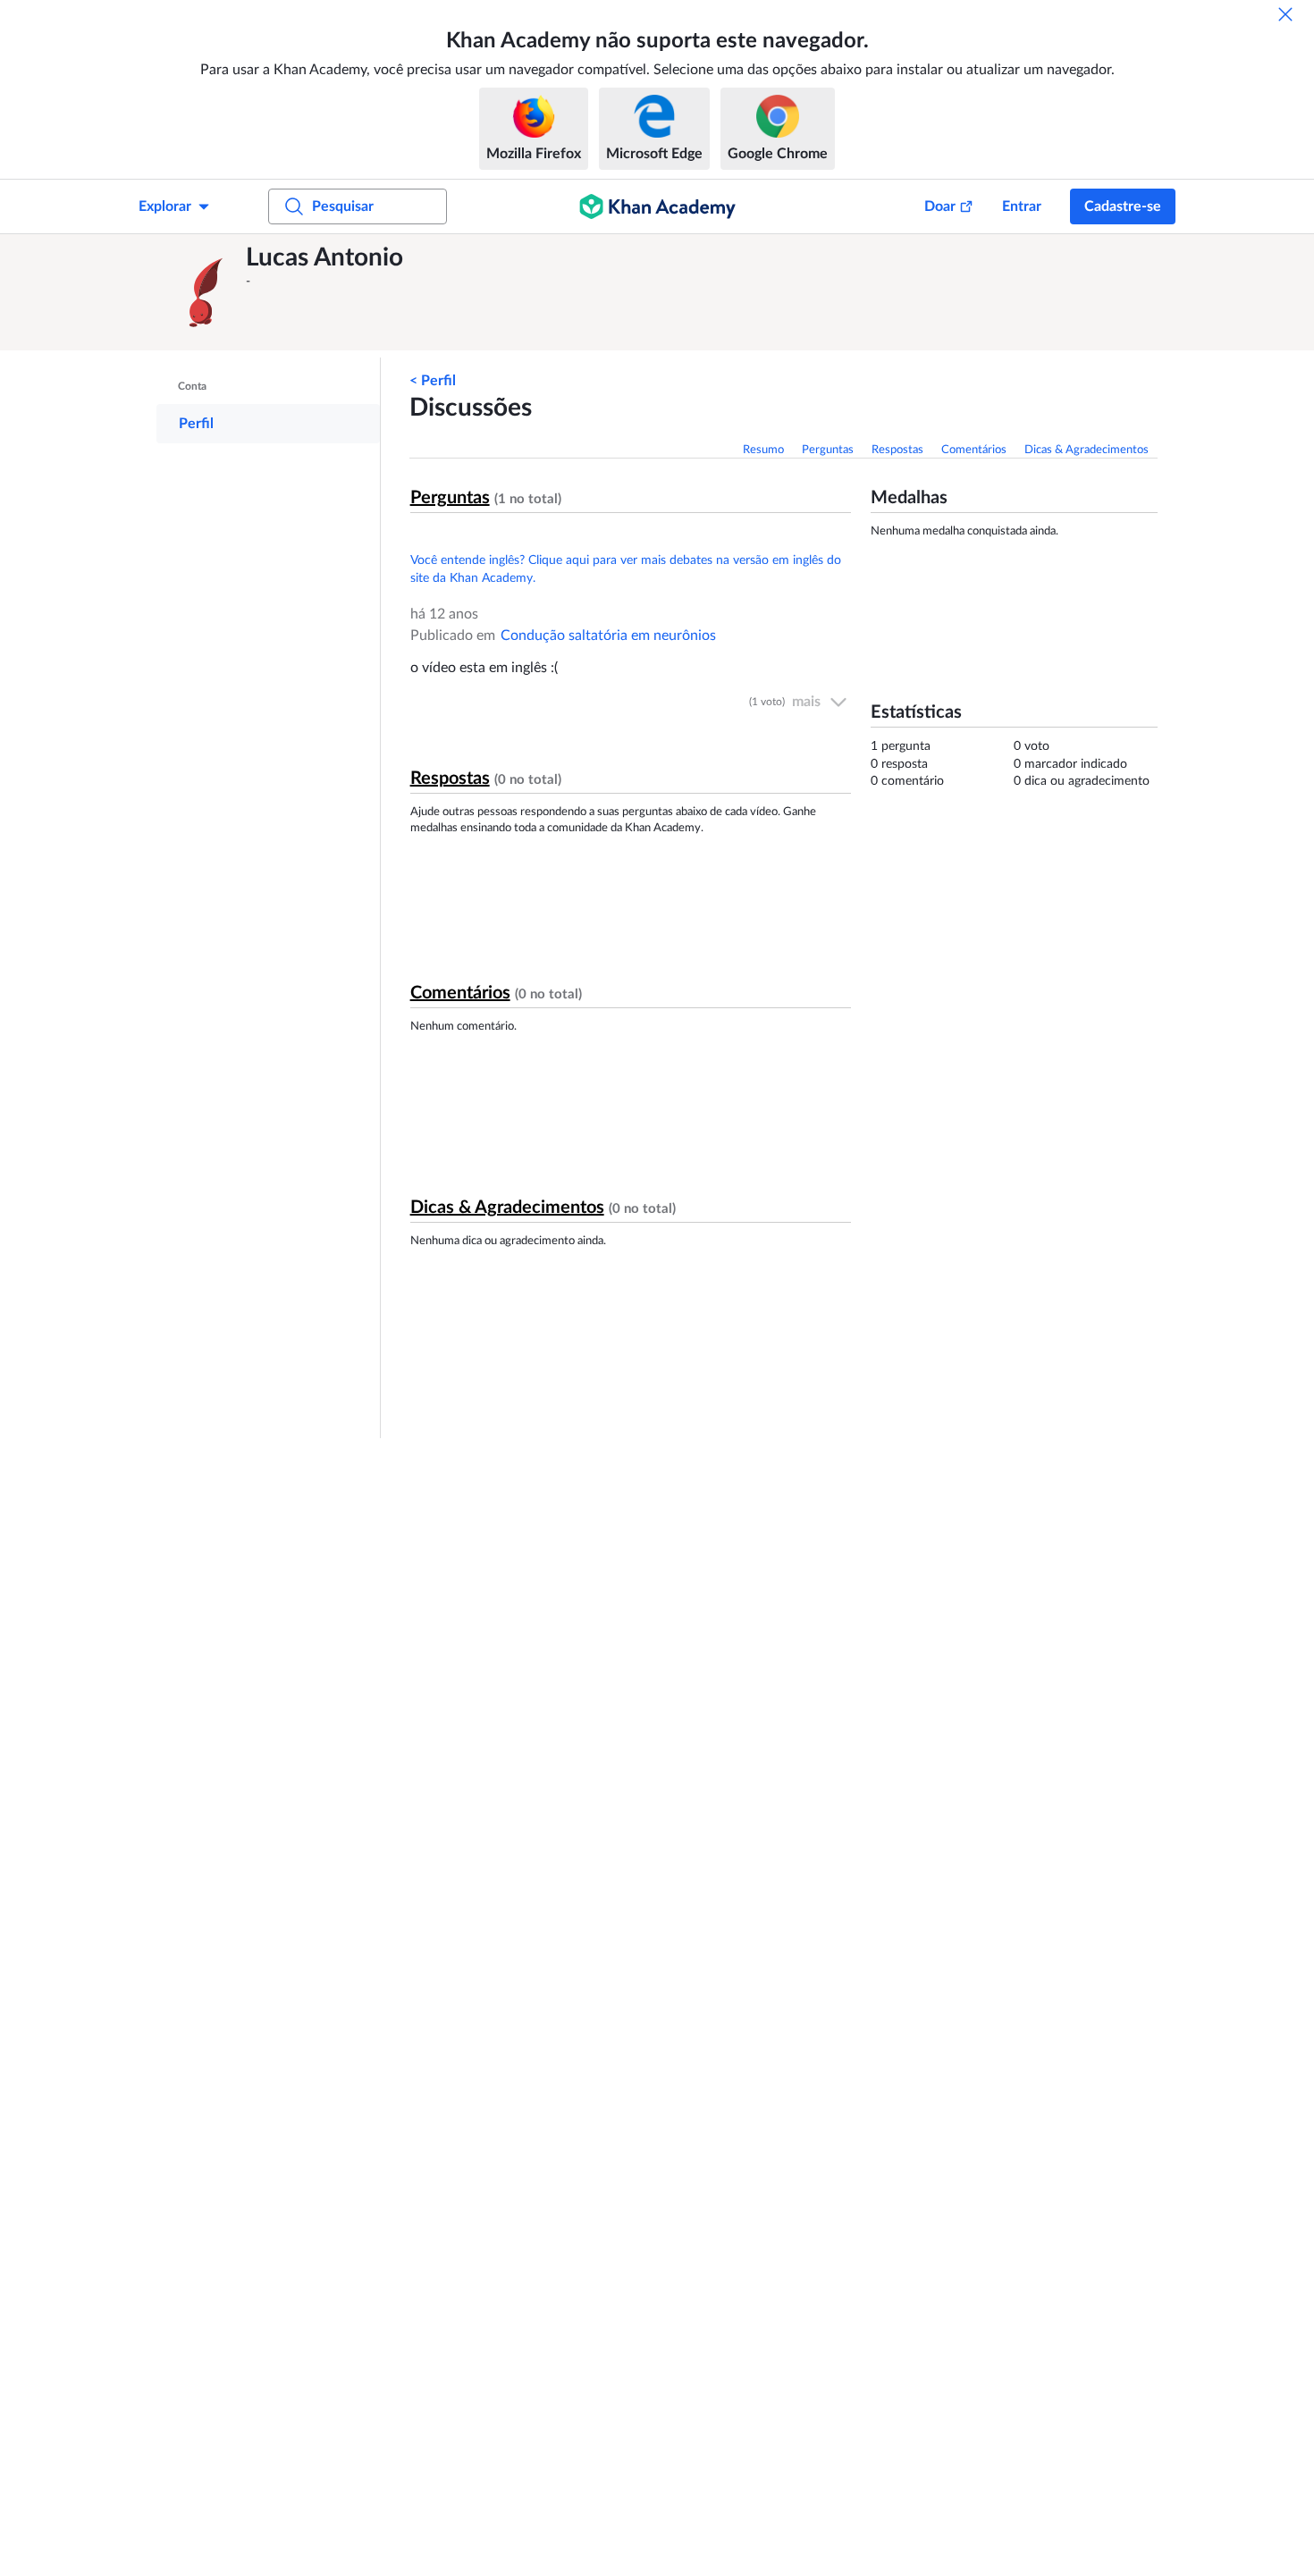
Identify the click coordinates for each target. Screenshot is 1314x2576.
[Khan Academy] (657, 206)
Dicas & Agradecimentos (1087, 450)
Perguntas (828, 450)
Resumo (763, 450)
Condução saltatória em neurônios (608, 636)
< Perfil (433, 381)
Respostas (897, 450)
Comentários (974, 450)
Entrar (1022, 206)
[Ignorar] (1285, 14)
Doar (940, 206)
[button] (206, 292)
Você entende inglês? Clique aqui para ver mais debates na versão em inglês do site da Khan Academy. (626, 569)
